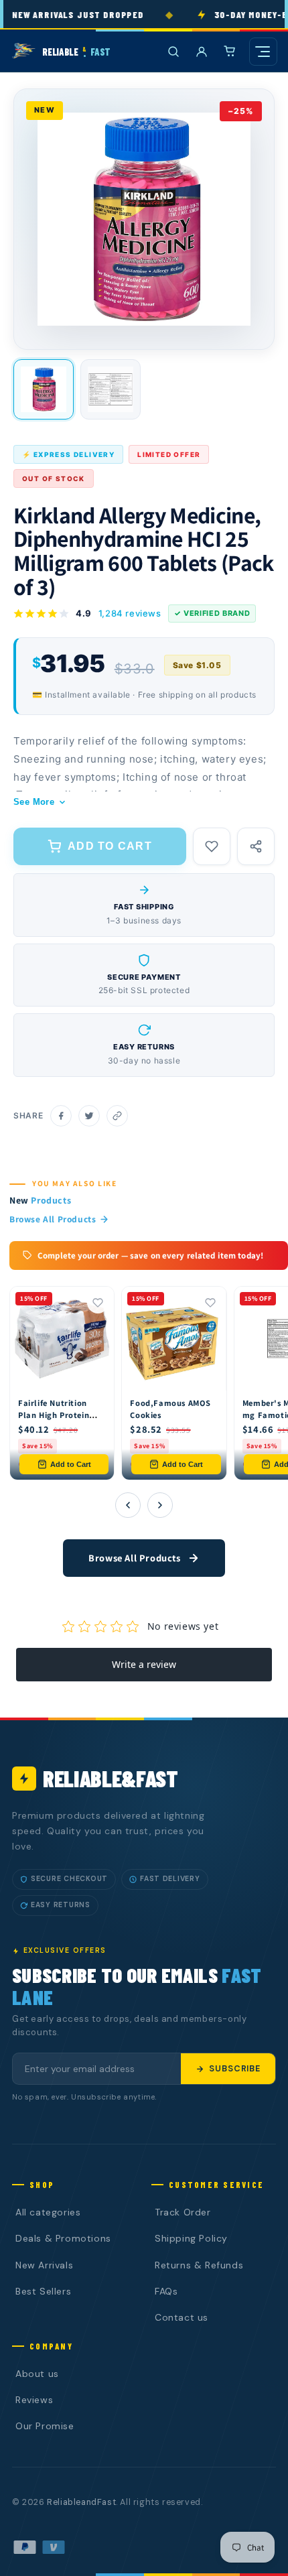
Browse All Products (53, 1219)
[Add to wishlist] (212, 846)
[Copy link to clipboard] (117, 1116)
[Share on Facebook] (61, 1116)
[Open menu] (263, 52)
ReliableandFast (81, 2502)
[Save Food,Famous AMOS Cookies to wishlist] (210, 1303)
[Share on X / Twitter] (89, 1116)
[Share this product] (256, 846)
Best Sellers (43, 2291)
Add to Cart (71, 1464)
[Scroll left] (128, 1505)
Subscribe (235, 2069)
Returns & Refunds (199, 2265)
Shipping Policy (191, 2238)
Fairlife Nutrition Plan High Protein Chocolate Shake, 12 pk (60, 1421)
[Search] (173, 52)
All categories (48, 2212)
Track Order (183, 2212)
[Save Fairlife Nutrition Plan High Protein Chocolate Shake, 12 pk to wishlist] (98, 1303)
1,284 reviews (130, 613)
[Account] (202, 52)
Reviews (34, 2400)
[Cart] (230, 52)
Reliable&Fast (111, 1778)
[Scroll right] (160, 1505)
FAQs (166, 2291)
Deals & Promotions (63, 2238)
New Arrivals (44, 2265)
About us (37, 2374)
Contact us (182, 2317)
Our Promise (45, 2426)
